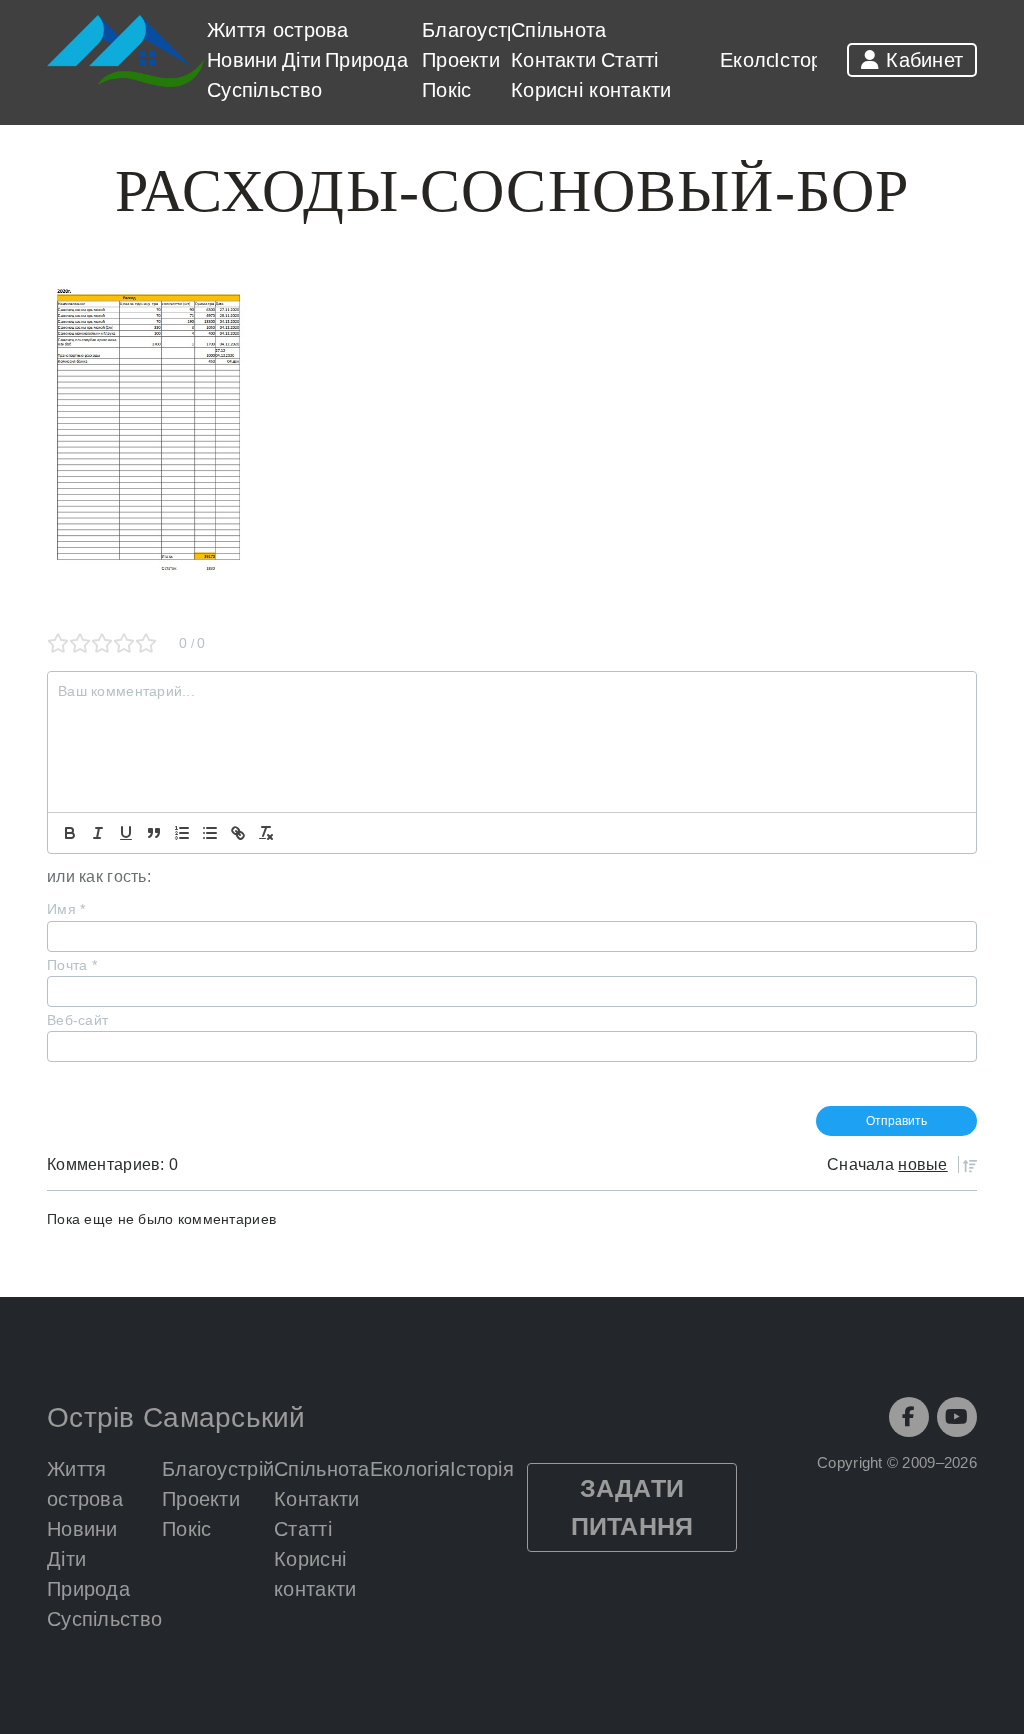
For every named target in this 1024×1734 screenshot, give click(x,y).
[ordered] (182, 833)
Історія (806, 60)
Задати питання (632, 1507)
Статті (629, 60)
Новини (242, 60)
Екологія (760, 60)
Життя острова (278, 30)
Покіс (446, 90)
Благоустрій (478, 30)
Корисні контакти (591, 90)
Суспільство (264, 90)
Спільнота (559, 30)
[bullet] (210, 833)
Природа (366, 60)
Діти (301, 60)
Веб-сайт (77, 1020)
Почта (72, 965)
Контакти (553, 60)
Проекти (461, 60)
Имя (66, 909)
